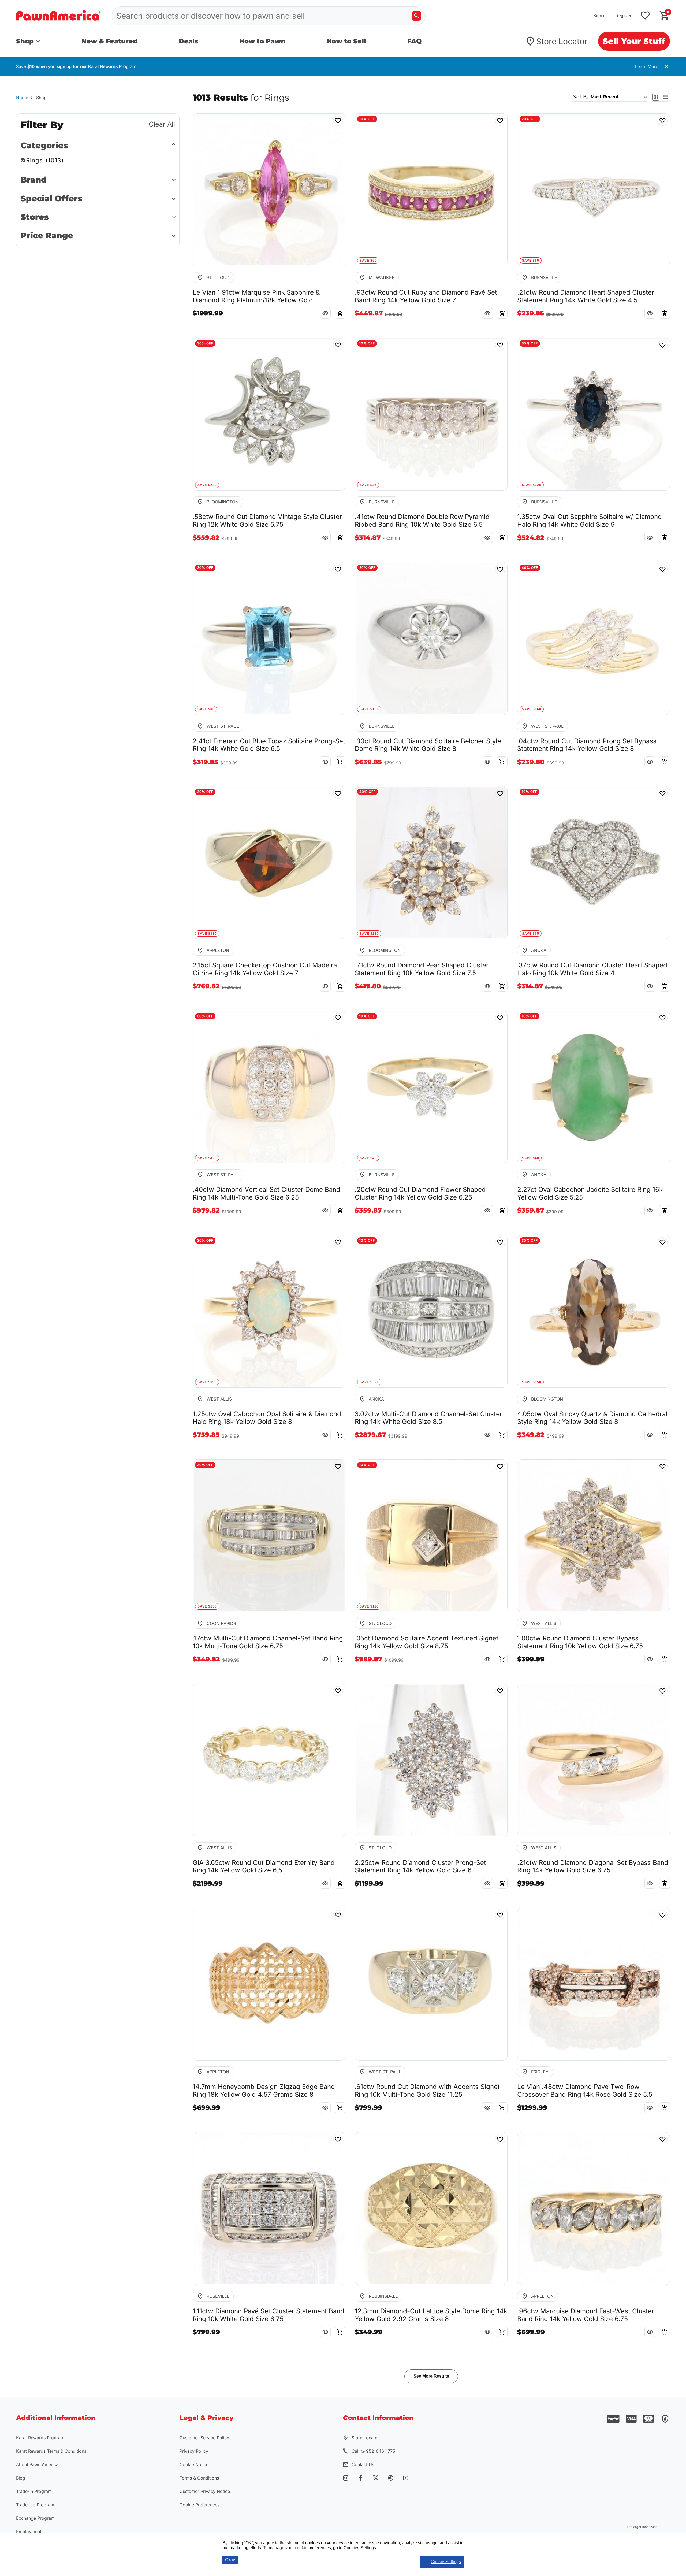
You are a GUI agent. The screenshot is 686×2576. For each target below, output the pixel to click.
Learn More (647, 66)
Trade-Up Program (35, 2505)
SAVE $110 (369, 1606)
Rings (45, 160)
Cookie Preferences (200, 2505)
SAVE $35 (368, 485)
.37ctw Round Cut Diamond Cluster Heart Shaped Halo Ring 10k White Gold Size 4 (592, 969)
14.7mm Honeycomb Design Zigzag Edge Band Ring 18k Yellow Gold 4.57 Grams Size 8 (264, 2091)
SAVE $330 (207, 934)
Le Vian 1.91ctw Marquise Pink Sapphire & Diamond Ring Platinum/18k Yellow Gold (256, 296)
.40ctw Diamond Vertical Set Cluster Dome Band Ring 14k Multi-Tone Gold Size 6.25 (266, 1194)
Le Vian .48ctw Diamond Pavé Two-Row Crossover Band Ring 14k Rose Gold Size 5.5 (585, 2091)
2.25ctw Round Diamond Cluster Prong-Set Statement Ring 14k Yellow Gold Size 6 (420, 1867)
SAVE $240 (207, 485)
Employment (29, 2532)
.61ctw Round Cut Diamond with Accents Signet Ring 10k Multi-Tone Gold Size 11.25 (427, 2091)
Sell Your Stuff (634, 41)
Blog (21, 2478)
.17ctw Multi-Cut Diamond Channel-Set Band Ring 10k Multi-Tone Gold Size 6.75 (268, 1642)
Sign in (600, 16)
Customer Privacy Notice (205, 2491)
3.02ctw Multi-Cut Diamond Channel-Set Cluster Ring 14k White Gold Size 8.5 (428, 1418)
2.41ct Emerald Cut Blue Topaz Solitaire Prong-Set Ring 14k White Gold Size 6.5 (269, 745)
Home (22, 98)
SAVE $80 (206, 709)
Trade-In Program (34, 2491)
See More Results (431, 2376)
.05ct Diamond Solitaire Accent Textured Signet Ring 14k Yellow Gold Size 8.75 (427, 1642)
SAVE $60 (531, 261)
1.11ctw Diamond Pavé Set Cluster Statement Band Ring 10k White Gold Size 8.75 (269, 2315)
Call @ (373, 2451)
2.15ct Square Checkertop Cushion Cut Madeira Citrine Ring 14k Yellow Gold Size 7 (265, 969)
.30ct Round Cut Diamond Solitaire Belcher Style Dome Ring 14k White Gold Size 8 (428, 745)
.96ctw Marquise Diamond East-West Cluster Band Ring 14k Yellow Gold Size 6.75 (586, 2315)
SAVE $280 (369, 934)
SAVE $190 (207, 1382)
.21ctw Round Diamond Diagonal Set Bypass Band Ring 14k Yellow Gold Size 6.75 (593, 1867)
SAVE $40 (368, 1158)
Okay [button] (230, 2560)
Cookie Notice (194, 2464)
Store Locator (562, 41)
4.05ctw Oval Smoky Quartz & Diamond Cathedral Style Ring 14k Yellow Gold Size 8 (592, 1418)
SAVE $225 (532, 485)
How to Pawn (262, 41)
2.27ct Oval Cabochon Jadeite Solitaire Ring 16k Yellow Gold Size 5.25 (590, 1194)
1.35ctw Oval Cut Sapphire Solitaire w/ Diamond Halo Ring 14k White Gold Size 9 (590, 521)
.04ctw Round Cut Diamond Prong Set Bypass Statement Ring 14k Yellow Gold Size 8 (587, 745)
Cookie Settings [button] (446, 2562)
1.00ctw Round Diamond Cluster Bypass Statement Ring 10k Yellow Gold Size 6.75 (580, 1642)
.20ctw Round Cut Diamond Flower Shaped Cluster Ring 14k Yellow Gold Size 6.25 (420, 1194)
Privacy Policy (194, 2451)
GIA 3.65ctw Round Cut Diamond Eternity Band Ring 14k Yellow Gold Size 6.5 (264, 1867)
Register (623, 16)
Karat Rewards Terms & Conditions (51, 2451)
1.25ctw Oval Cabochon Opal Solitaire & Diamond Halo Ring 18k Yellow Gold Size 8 (267, 1418)
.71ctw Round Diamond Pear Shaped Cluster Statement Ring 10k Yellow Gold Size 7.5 (422, 969)
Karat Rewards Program (40, 2438)
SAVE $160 (369, 709)
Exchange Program (35, 2518)
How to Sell (346, 41)
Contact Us (363, 2464)
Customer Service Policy (204, 2438)
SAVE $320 (369, 1382)
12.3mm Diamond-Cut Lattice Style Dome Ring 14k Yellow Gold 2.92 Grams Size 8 (431, 2315)
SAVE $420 (207, 1158)
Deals (189, 41)
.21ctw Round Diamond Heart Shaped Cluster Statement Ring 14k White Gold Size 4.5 (586, 296)
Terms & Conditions (199, 2478)
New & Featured (109, 41)
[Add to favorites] (645, 16)
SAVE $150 (532, 1382)
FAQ (414, 41)
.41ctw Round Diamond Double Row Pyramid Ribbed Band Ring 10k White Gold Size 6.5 (422, 521)
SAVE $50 (368, 261)
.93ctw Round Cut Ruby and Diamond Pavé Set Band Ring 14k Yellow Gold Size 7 (426, 296)
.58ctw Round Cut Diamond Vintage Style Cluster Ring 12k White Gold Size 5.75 (267, 521)
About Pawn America (37, 2464)
